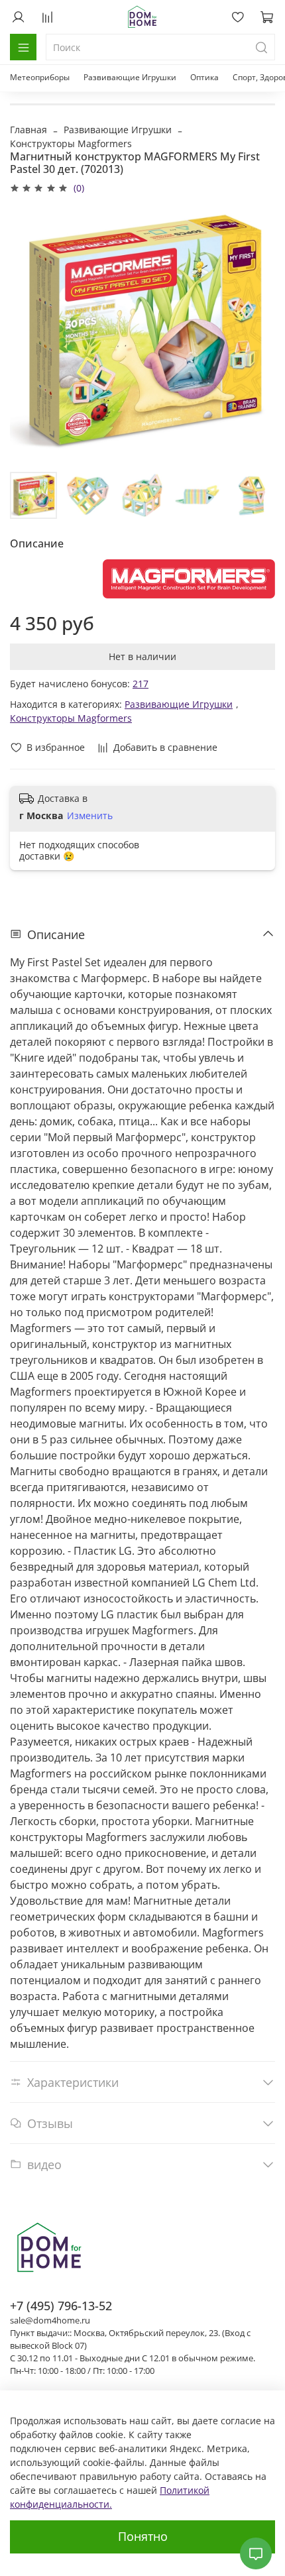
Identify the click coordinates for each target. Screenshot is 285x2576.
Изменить (90, 816)
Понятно (143, 2536)
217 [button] (141, 684)
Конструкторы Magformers (71, 143)
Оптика (204, 77)
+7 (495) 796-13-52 (61, 2306)
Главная (28, 130)
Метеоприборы (40, 77)
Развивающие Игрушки (130, 77)
